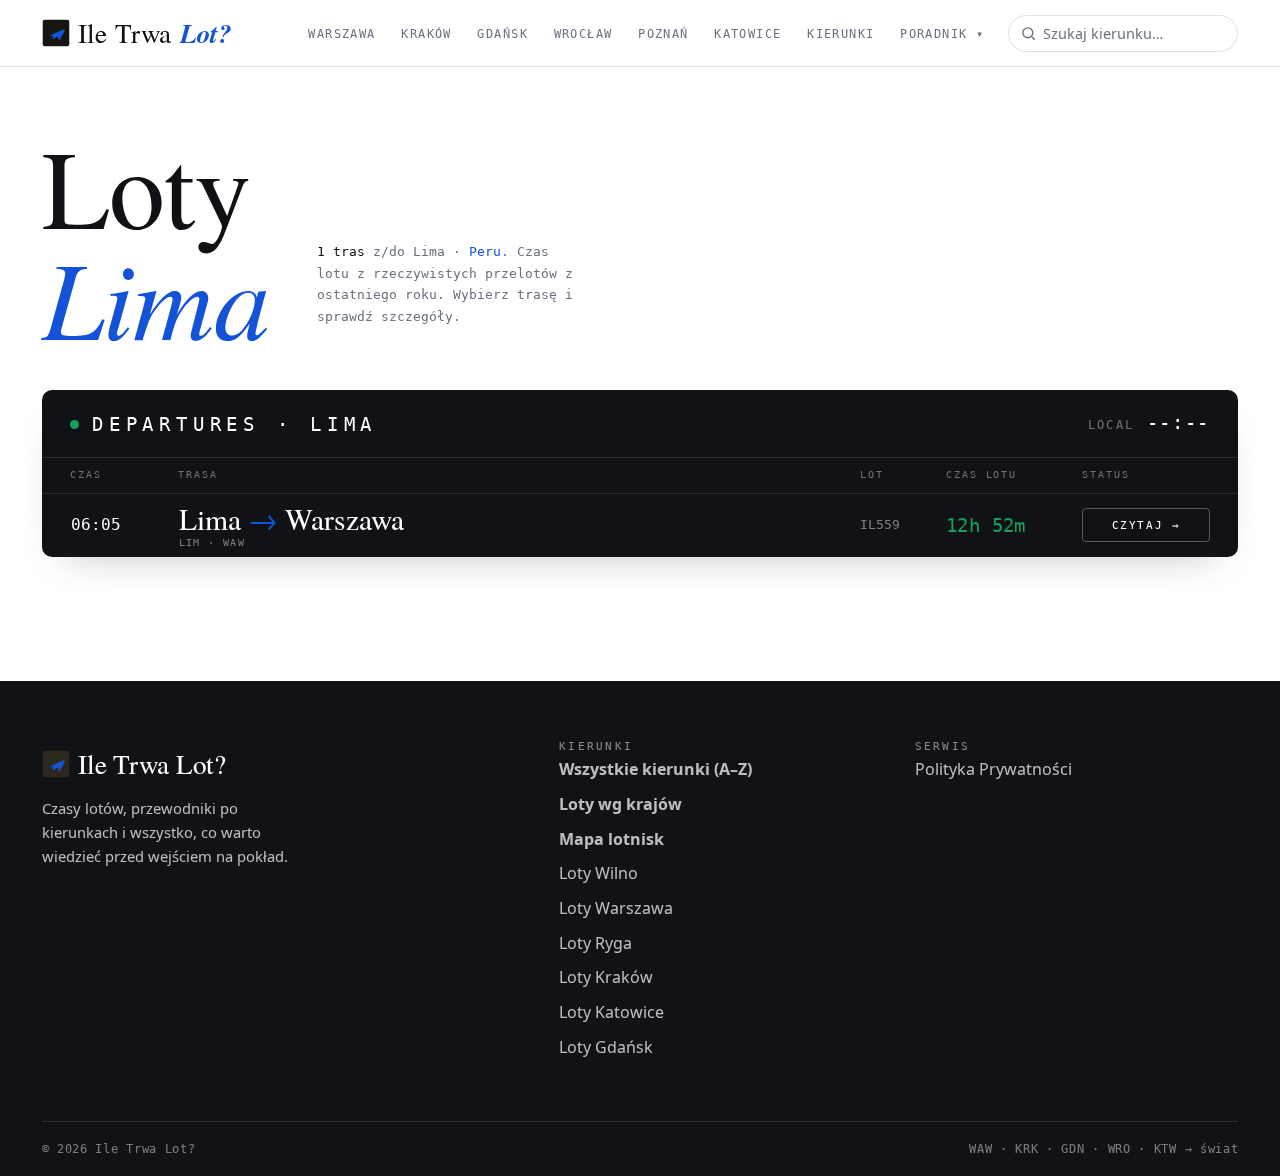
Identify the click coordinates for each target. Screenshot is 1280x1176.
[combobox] (1123, 33)
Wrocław (583, 34)
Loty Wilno (598, 873)
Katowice (747, 34)
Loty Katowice (611, 1012)
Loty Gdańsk (606, 1047)
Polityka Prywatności (993, 769)
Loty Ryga (595, 943)
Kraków (426, 34)
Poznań (663, 34)
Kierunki (840, 34)
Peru (485, 251)
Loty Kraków (606, 977)
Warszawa (341, 34)
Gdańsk (502, 34)
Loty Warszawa (616, 908)
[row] (640, 525)
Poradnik (942, 34)
